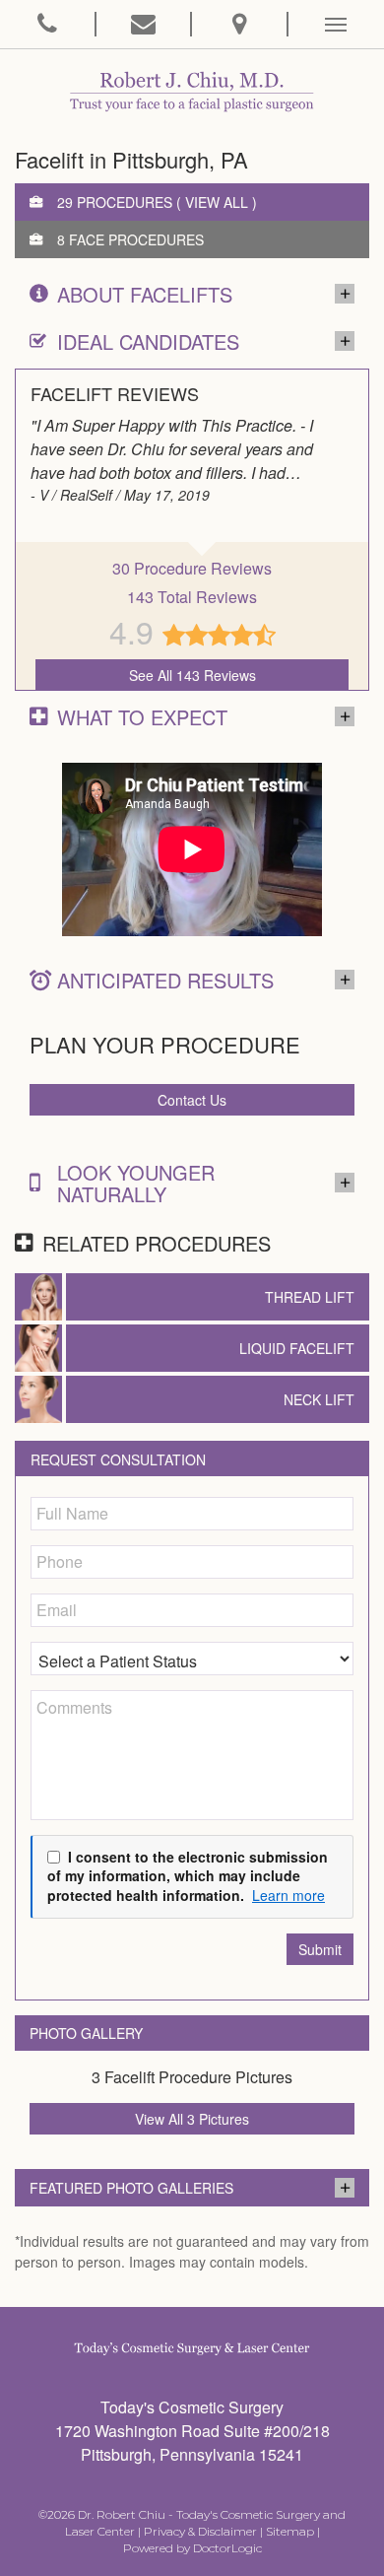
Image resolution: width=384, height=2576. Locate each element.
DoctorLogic (227, 2548)
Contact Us (192, 1100)
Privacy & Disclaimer (200, 2531)
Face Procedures (136, 239)
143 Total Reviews (192, 597)
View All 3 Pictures (192, 2119)
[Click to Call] (48, 24)
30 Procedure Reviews (192, 568)
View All (217, 202)
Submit (320, 1949)
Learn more (288, 1896)
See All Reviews (192, 675)
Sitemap (290, 2531)
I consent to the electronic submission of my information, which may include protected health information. (188, 1876)
